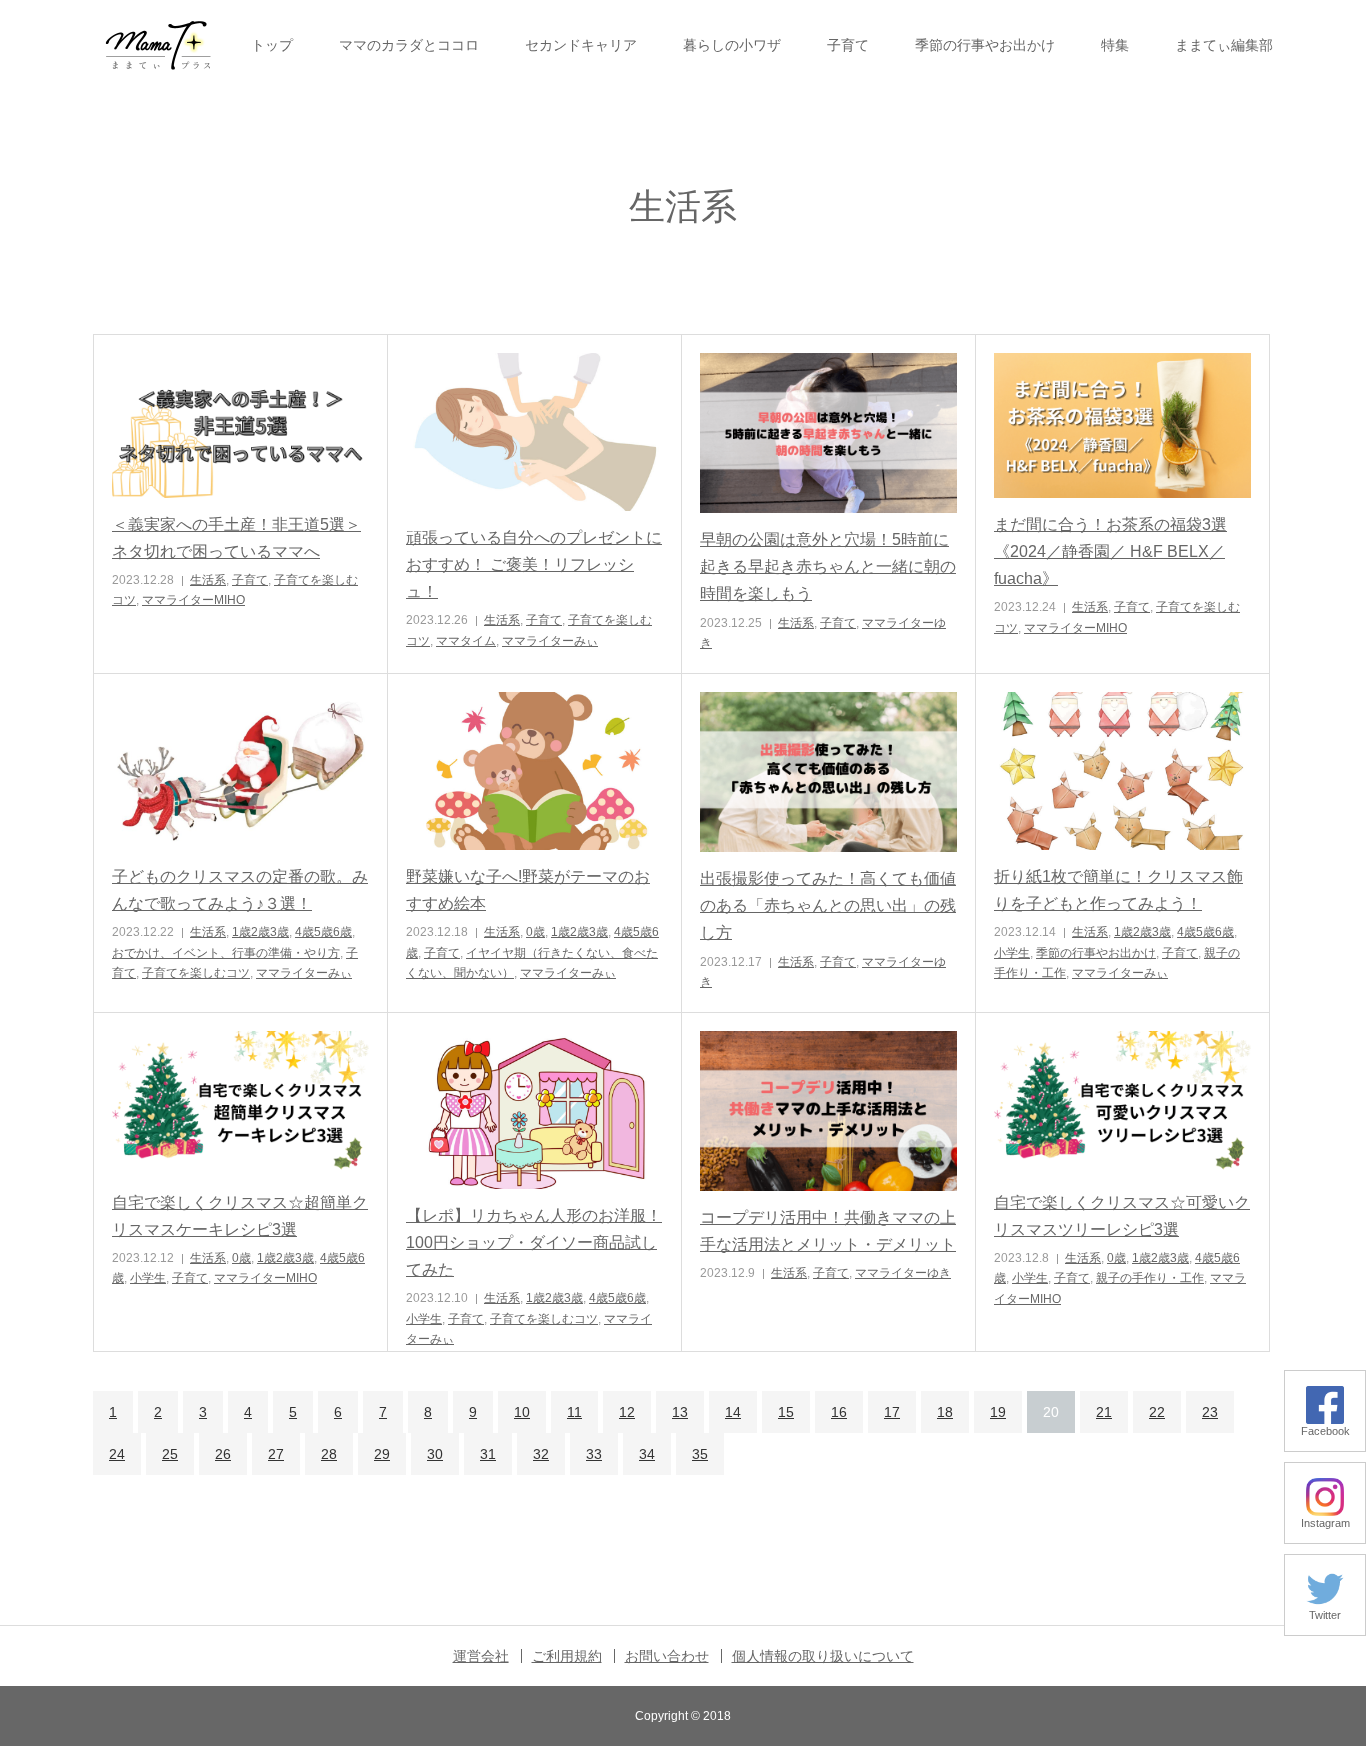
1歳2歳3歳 (260, 932)
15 (786, 1412)
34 (647, 1454)
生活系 (208, 580)
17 (892, 1412)
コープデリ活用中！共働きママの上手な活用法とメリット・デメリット (828, 1231)
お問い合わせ (667, 1656)
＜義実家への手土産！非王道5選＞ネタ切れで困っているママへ (236, 538)
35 (700, 1454)
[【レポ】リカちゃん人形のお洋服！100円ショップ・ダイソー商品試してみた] (534, 1110)
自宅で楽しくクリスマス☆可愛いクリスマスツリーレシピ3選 (1122, 1216)
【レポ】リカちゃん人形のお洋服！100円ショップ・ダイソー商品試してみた (534, 1242)
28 (329, 1454)
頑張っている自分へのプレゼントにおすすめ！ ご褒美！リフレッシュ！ (534, 564)
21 (1104, 1412)
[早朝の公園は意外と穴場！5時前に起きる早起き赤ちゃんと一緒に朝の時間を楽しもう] (828, 433)
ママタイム (466, 641)
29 (382, 1454)
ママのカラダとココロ (409, 45)
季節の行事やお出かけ (985, 45)
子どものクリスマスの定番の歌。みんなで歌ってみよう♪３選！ (240, 890)
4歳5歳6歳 (323, 932)
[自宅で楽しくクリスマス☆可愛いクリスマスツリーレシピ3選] (1122, 1103)
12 (627, 1412)
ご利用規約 (567, 1656)
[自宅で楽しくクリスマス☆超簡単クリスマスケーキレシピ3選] (240, 1103)
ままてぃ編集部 (1224, 45)
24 (117, 1454)
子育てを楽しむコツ (196, 973)
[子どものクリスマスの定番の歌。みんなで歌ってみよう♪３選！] (240, 771)
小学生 (1012, 953)
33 (594, 1454)
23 (1210, 1412)
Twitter (1325, 1615)
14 (733, 1412)
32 (541, 1454)
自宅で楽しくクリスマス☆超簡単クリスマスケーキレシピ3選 (240, 1216)
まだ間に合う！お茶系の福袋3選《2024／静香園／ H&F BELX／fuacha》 (1110, 551)
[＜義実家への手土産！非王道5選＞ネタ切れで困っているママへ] (240, 425)
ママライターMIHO (193, 600)
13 (680, 1412)
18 (945, 1412)
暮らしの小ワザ (732, 45)
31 (488, 1454)
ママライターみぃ (550, 641)
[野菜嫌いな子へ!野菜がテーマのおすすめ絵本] (534, 771)
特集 (1115, 45)
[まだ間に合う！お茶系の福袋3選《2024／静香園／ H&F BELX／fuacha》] (1122, 425)
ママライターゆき (903, 1273)
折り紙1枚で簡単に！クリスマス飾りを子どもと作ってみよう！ (1118, 890)
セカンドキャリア (581, 45)
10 (522, 1412)
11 (574, 1412)
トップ (272, 45)
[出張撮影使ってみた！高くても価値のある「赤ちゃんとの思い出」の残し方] (828, 772)
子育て (848, 45)
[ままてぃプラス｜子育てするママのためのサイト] (158, 45)
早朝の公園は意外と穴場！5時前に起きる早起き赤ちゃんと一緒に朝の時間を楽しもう (828, 566)
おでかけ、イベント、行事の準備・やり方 (226, 953)
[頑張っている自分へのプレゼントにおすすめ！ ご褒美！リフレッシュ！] (534, 432)
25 (170, 1454)
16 (839, 1412)
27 (276, 1454)
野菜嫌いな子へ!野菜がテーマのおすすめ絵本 (528, 890)
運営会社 (481, 1656)
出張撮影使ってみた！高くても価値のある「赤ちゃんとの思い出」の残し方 (828, 905)
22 (1157, 1412)
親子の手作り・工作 (1150, 1278)
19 (998, 1412)
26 (223, 1454)
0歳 (535, 932)
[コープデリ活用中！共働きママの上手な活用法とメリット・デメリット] (828, 1111)
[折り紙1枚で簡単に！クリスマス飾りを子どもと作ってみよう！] (1122, 771)
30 (435, 1454)
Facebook (1325, 1431)
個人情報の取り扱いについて (823, 1656)
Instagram (1325, 1523)
